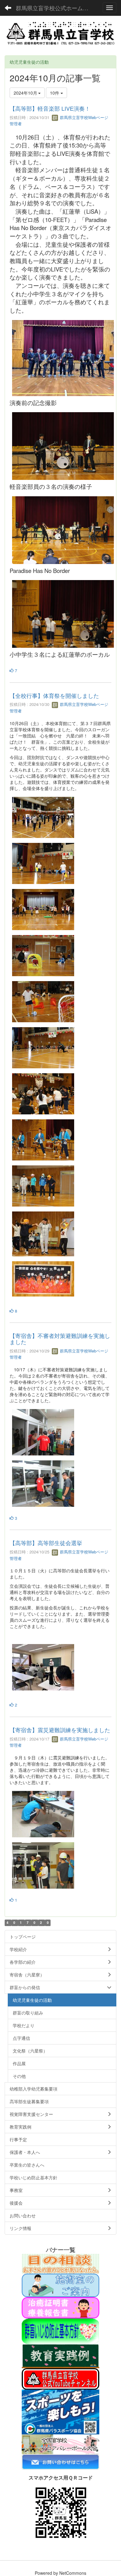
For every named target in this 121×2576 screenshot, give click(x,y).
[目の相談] (60, 2263)
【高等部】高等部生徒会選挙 (46, 1543)
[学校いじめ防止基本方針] (60, 2331)
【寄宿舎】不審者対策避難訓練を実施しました (60, 1339)
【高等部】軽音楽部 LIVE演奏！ (50, 108)
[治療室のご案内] (60, 2285)
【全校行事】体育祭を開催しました (54, 695)
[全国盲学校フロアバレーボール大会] (60, 2443)
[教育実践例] (60, 2356)
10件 (55, 93)
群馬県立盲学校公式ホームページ (56, 8)
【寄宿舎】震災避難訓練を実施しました (60, 1730)
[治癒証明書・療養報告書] (60, 2307)
